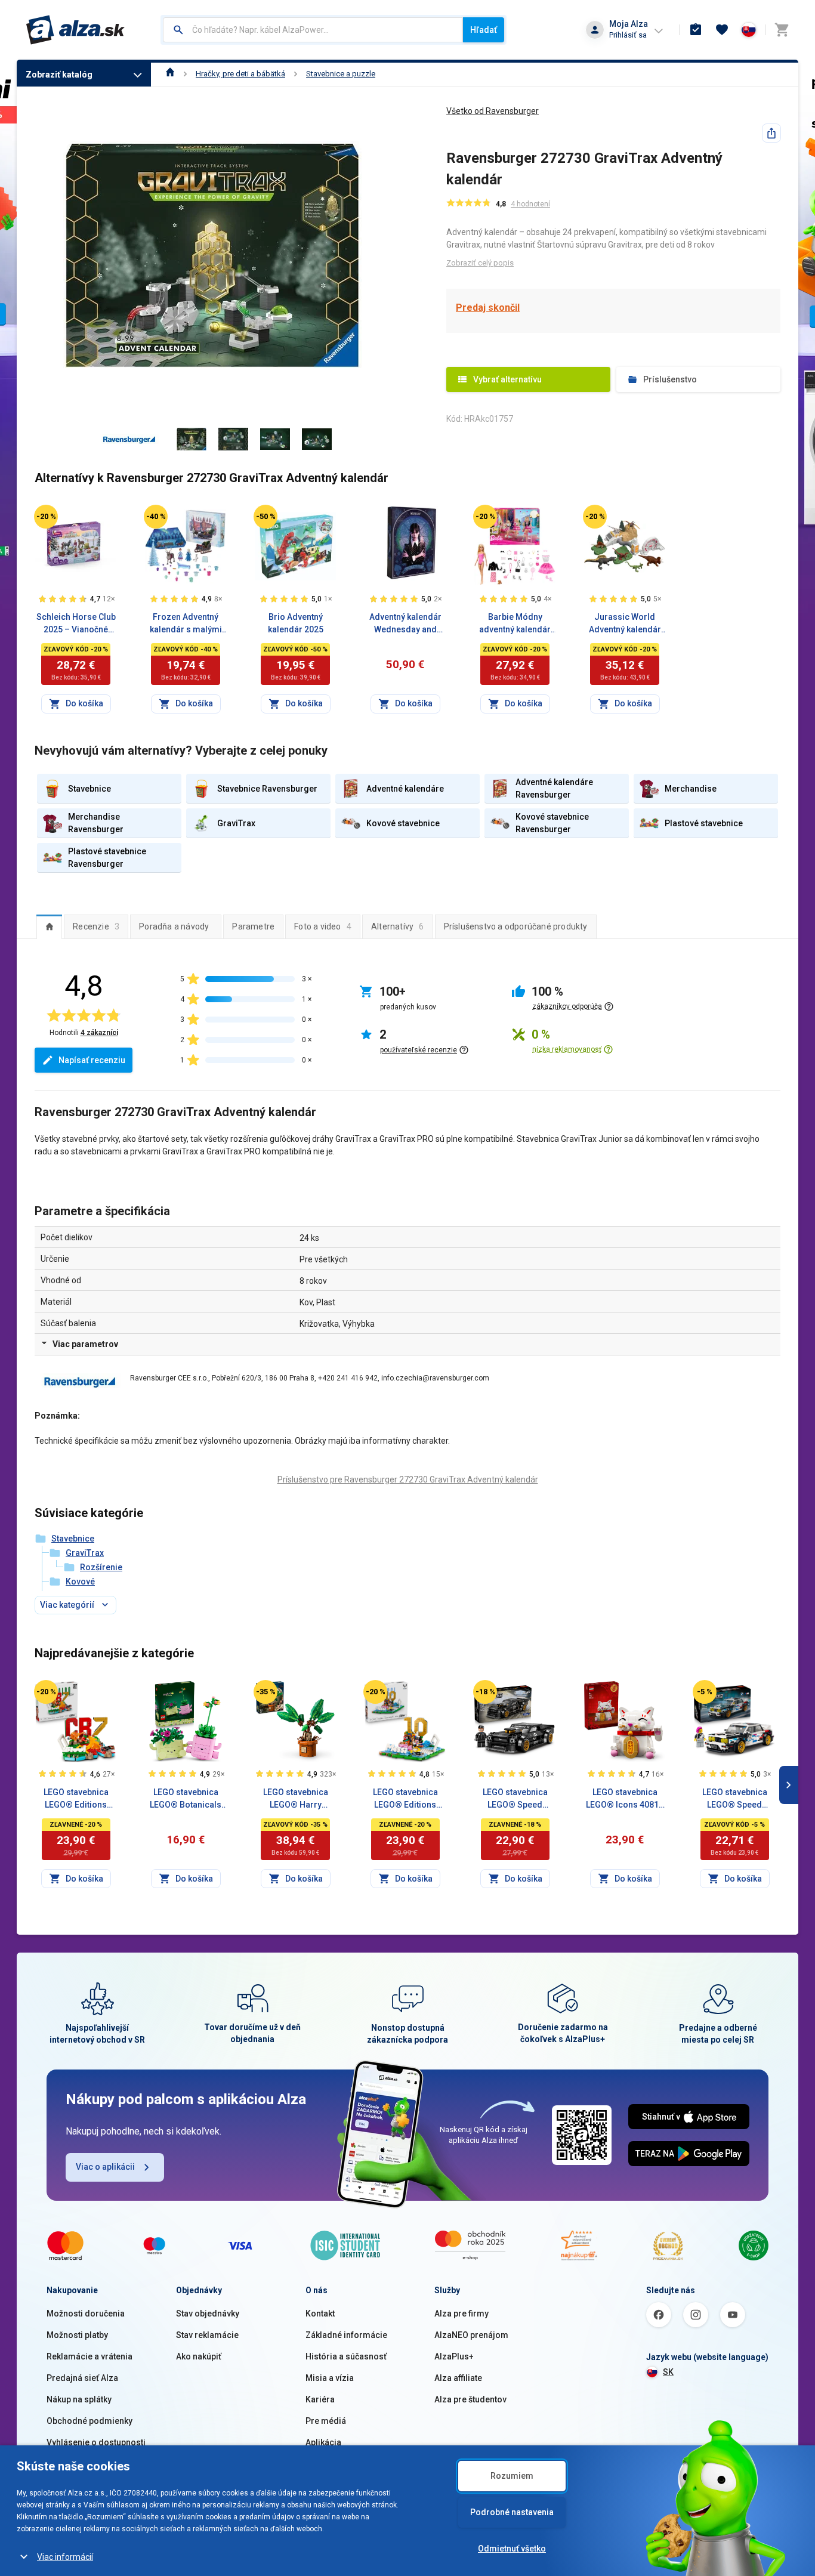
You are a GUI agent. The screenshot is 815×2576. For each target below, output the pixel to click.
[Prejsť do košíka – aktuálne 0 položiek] (782, 30)
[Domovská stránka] (170, 74)
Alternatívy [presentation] (398, 926)
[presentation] (49, 926)
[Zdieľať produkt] (771, 133)
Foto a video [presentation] (323, 926)
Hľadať (484, 30)
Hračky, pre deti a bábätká (240, 74)
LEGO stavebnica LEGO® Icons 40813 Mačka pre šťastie (625, 1799)
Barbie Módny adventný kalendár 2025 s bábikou (515, 624)
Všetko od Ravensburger (493, 111)
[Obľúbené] (722, 30)
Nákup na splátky (79, 2399)
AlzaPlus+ (454, 2356)
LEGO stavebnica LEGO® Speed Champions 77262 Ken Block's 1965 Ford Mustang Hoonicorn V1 (515, 1799)
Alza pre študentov (470, 2399)
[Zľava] (46, 517)
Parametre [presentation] (253, 926)
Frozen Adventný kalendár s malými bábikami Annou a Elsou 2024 (186, 624)
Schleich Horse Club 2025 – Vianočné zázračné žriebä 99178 (76, 624)
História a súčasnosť (346, 2356)
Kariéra (320, 2399)
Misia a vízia (330, 2378)
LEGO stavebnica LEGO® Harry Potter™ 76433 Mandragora (296, 1799)
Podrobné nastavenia (512, 2512)
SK (668, 2372)
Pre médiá (326, 2421)
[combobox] (313, 30)
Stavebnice (73, 1539)
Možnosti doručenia (86, 2314)
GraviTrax (85, 1553)
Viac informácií (65, 2557)
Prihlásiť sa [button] (628, 35)
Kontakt (320, 2314)
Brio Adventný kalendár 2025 (296, 623)
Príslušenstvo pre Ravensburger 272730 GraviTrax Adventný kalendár (408, 1479)
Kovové (80, 1582)
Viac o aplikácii (105, 2167)
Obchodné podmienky (89, 2421)
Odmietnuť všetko (512, 2549)
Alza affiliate (458, 2378)
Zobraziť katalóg (59, 75)
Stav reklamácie (207, 2335)
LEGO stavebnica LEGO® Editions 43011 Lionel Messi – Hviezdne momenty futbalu (405, 1799)
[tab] (49, 926)
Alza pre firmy (461, 2314)
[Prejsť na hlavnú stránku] (75, 30)
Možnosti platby (77, 2335)
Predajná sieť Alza (82, 2378)
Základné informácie (346, 2335)
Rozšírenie (101, 1567)
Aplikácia (323, 2442)
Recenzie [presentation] (96, 926)
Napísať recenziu (92, 1060)
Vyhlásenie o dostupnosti (96, 2442)
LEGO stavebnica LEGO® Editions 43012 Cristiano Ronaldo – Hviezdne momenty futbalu (76, 1799)
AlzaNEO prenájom (471, 2335)
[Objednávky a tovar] (696, 30)
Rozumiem (512, 2476)
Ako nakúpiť (199, 2356)
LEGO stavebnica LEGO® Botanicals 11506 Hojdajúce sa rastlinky (186, 1799)
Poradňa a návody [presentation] (174, 926)
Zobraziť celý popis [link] (480, 263)
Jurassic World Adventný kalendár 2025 (625, 624)
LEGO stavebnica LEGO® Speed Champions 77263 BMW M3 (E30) (734, 1799)
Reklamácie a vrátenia (89, 2356)
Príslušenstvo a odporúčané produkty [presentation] (516, 926)
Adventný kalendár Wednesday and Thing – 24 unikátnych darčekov (405, 624)
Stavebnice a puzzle (341, 74)
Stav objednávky (208, 2314)
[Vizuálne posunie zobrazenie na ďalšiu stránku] (789, 1785)
